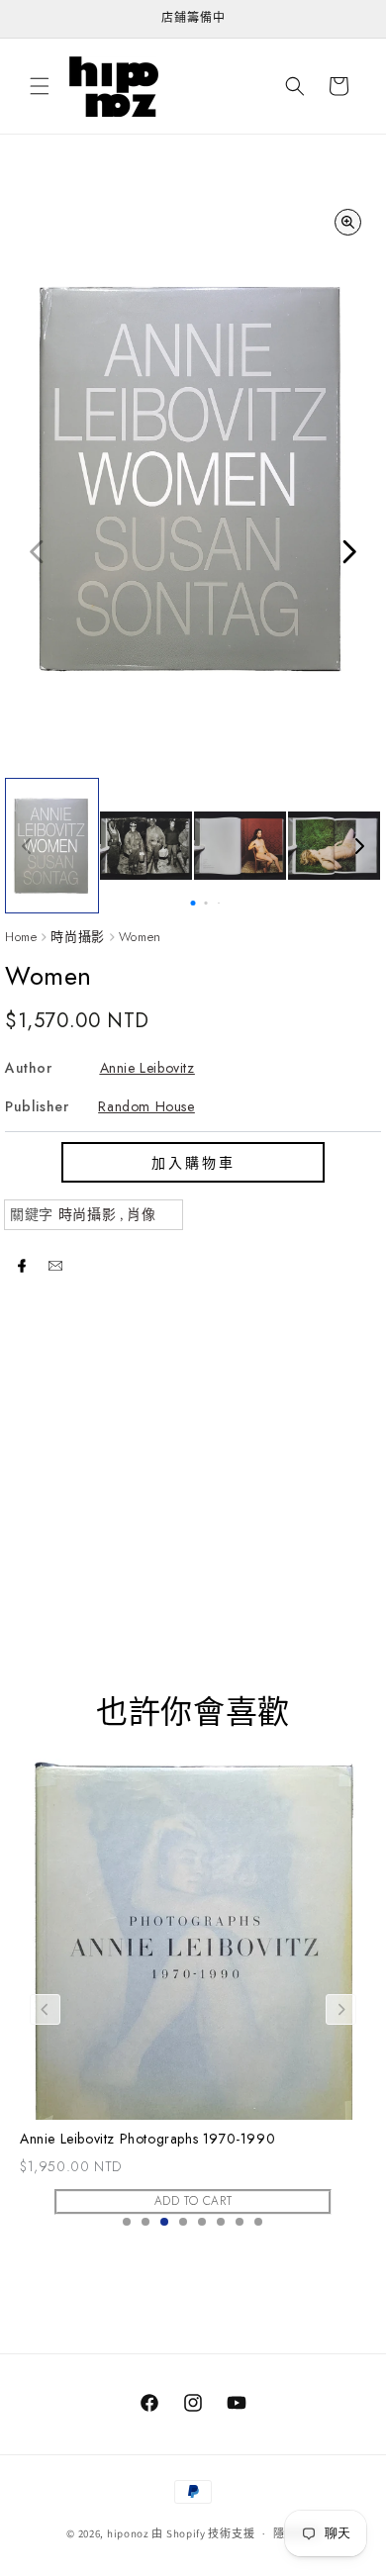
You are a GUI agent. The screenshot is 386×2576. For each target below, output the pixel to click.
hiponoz (128, 2533)
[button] (40, 86)
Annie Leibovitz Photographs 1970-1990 (147, 2139)
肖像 (141, 1214)
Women (140, 937)
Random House (146, 1106)
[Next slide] (341, 2009)
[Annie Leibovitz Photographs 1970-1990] (193, 1937)
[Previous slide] (45, 2009)
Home (21, 937)
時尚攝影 (77, 937)
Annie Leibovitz (147, 1068)
